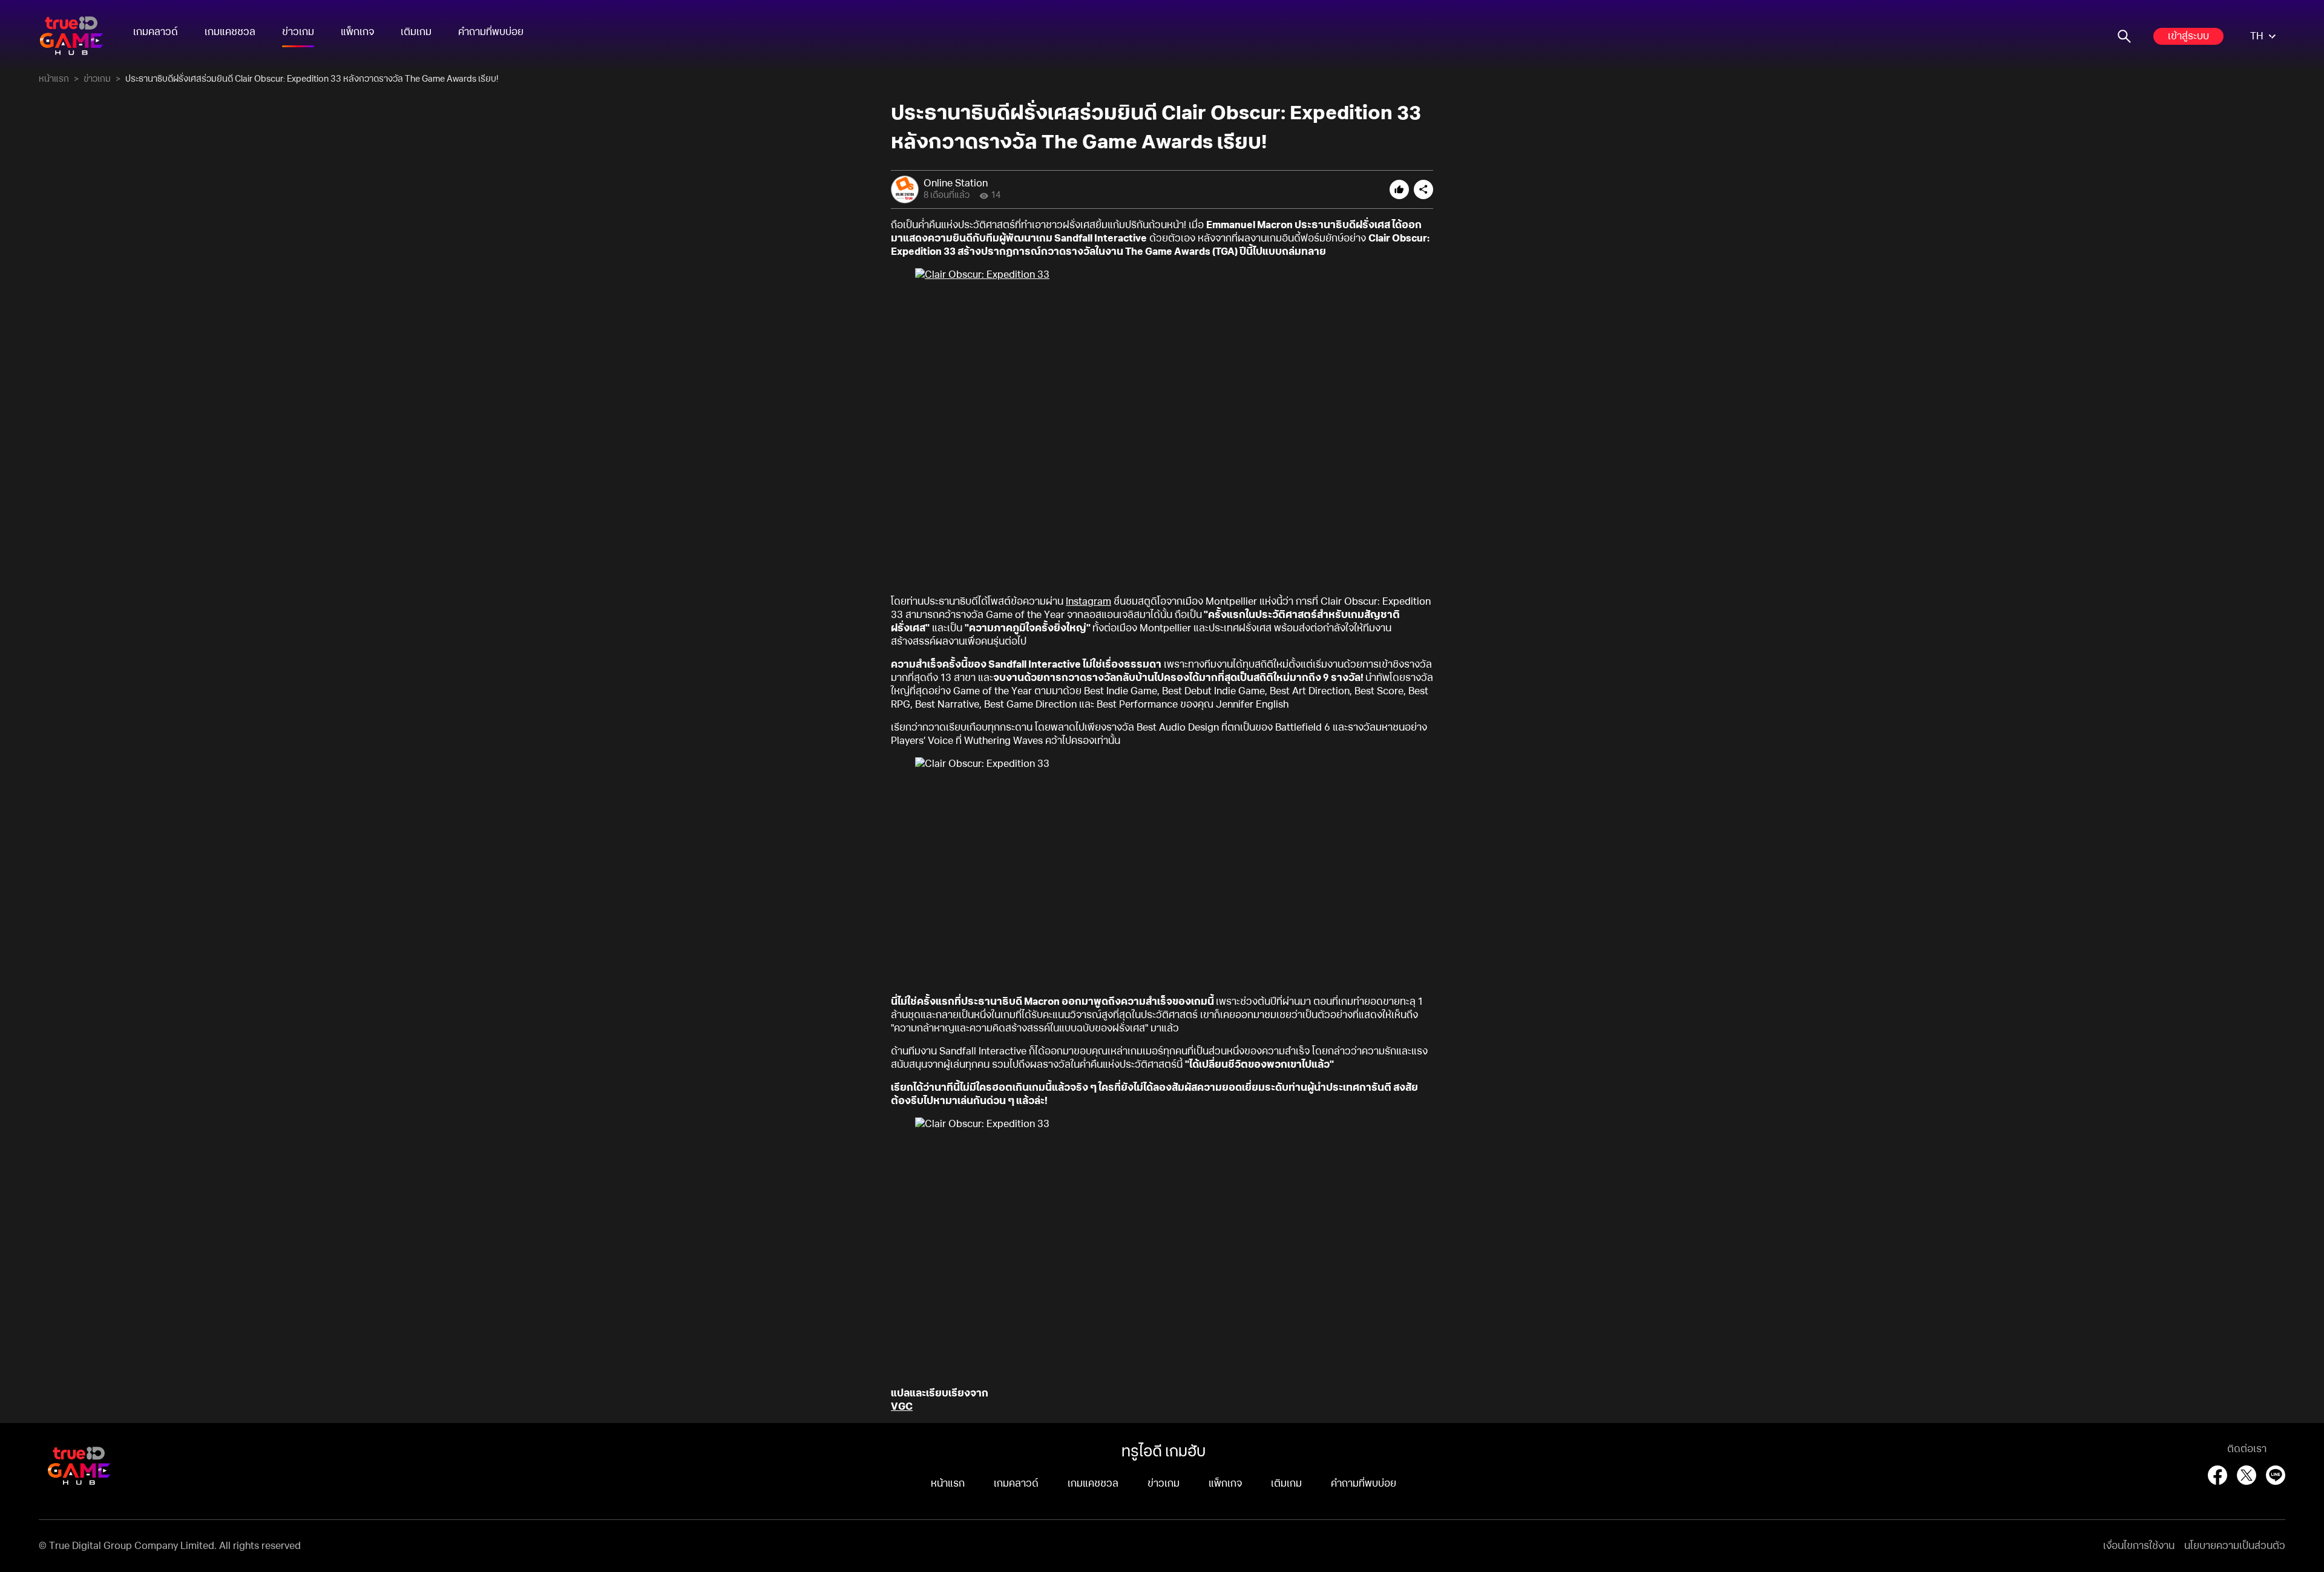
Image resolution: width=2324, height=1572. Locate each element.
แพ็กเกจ (357, 32)
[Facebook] (2217, 1475)
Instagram (1088, 602)
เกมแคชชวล (230, 32)
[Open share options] (1423, 189)
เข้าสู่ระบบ (2188, 36)
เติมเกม (416, 32)
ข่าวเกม (298, 32)
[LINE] (2276, 1475)
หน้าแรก (54, 79)
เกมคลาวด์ (156, 32)
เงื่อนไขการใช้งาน (2139, 1546)
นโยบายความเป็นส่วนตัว (2235, 1546)
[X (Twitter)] (2247, 1475)
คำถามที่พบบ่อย (491, 32)
